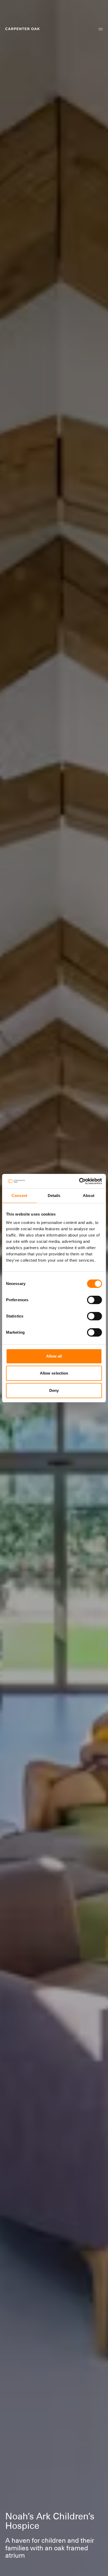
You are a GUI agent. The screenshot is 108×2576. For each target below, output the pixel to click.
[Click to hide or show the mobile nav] (101, 29)
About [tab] (89, 1196)
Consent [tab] (19, 1196)
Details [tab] (54, 1196)
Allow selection (54, 1373)
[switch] (94, 1300)
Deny (54, 1390)
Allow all (54, 1356)
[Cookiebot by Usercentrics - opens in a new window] (79, 1181)
